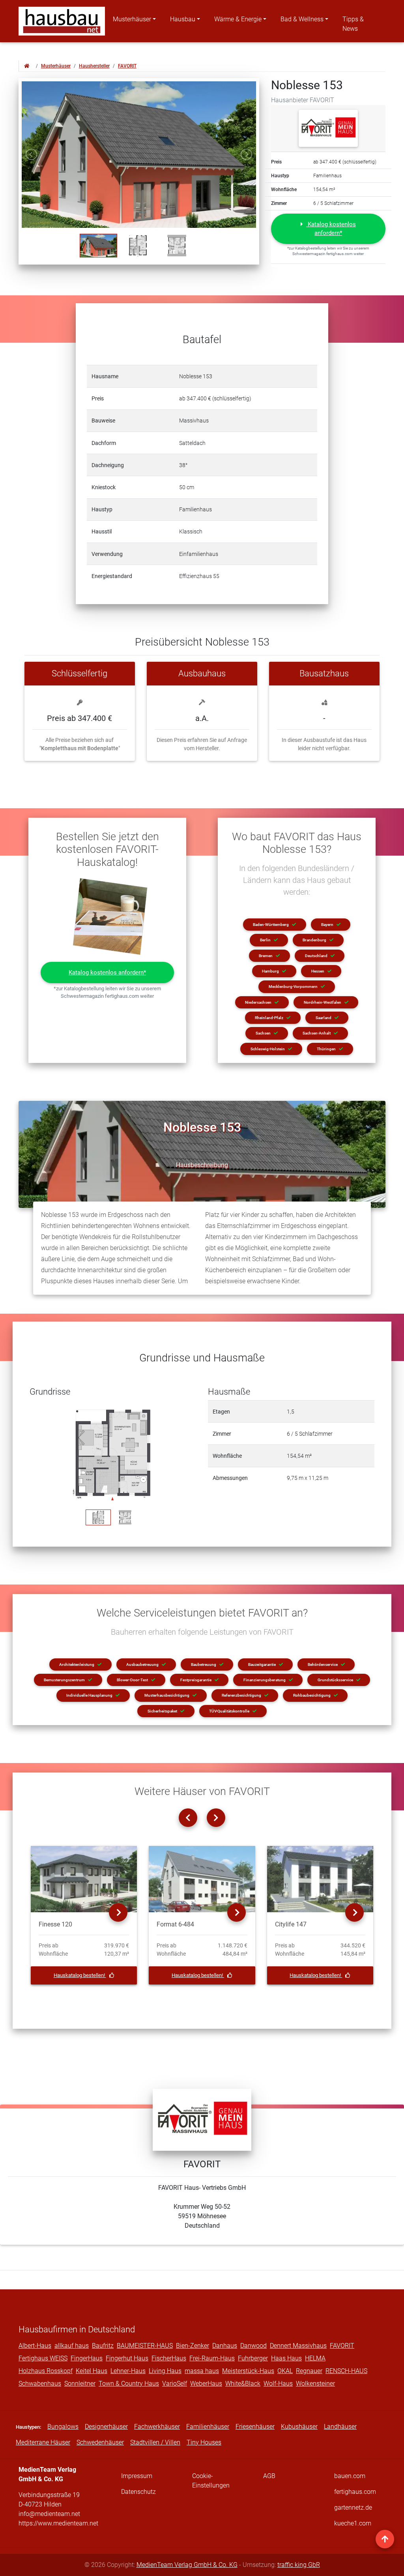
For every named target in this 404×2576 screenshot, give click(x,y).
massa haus (202, 2371)
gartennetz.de (353, 2507)
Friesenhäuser (255, 2427)
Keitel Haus (92, 2371)
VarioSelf (175, 2384)
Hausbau (183, 19)
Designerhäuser (106, 2427)
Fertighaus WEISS (43, 2358)
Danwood (253, 2346)
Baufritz (103, 2346)
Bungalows (63, 2427)
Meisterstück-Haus (248, 2371)
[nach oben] (385, 2539)
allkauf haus (72, 2346)
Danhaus (225, 2346)
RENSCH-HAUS (346, 2371)
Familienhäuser (208, 2427)
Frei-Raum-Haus (212, 2358)
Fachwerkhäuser (157, 2427)
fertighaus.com (355, 2492)
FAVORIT (127, 66)
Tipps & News (353, 24)
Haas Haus (286, 2358)
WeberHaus (206, 2384)
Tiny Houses (204, 2442)
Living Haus (165, 2371)
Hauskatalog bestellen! (80, 1975)
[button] (328, 229)
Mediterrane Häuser (43, 2442)
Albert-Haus (35, 2346)
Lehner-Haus (128, 2371)
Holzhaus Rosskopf (46, 2371)
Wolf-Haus (278, 2384)
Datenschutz (138, 2492)
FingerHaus (87, 2358)
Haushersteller (94, 66)
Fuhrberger (253, 2358)
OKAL (285, 2371)
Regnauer (309, 2371)
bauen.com (350, 2476)
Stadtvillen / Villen (155, 2442)
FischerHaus (169, 2358)
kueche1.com (353, 2523)
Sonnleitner (80, 2384)
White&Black (243, 2384)
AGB (269, 2476)
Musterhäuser (132, 19)
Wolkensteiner (315, 2384)
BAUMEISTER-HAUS (145, 2346)
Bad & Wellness (302, 19)
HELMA (315, 2358)
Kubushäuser (299, 2427)
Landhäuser (340, 2427)
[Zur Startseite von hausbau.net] (27, 66)
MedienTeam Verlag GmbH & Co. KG (187, 2565)
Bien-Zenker (193, 2346)
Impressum (137, 2476)
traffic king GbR (299, 2565)
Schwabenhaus (40, 2384)
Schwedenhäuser (100, 2442)
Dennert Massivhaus (298, 2346)
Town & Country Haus (129, 2384)
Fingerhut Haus (127, 2358)
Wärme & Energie (238, 19)
